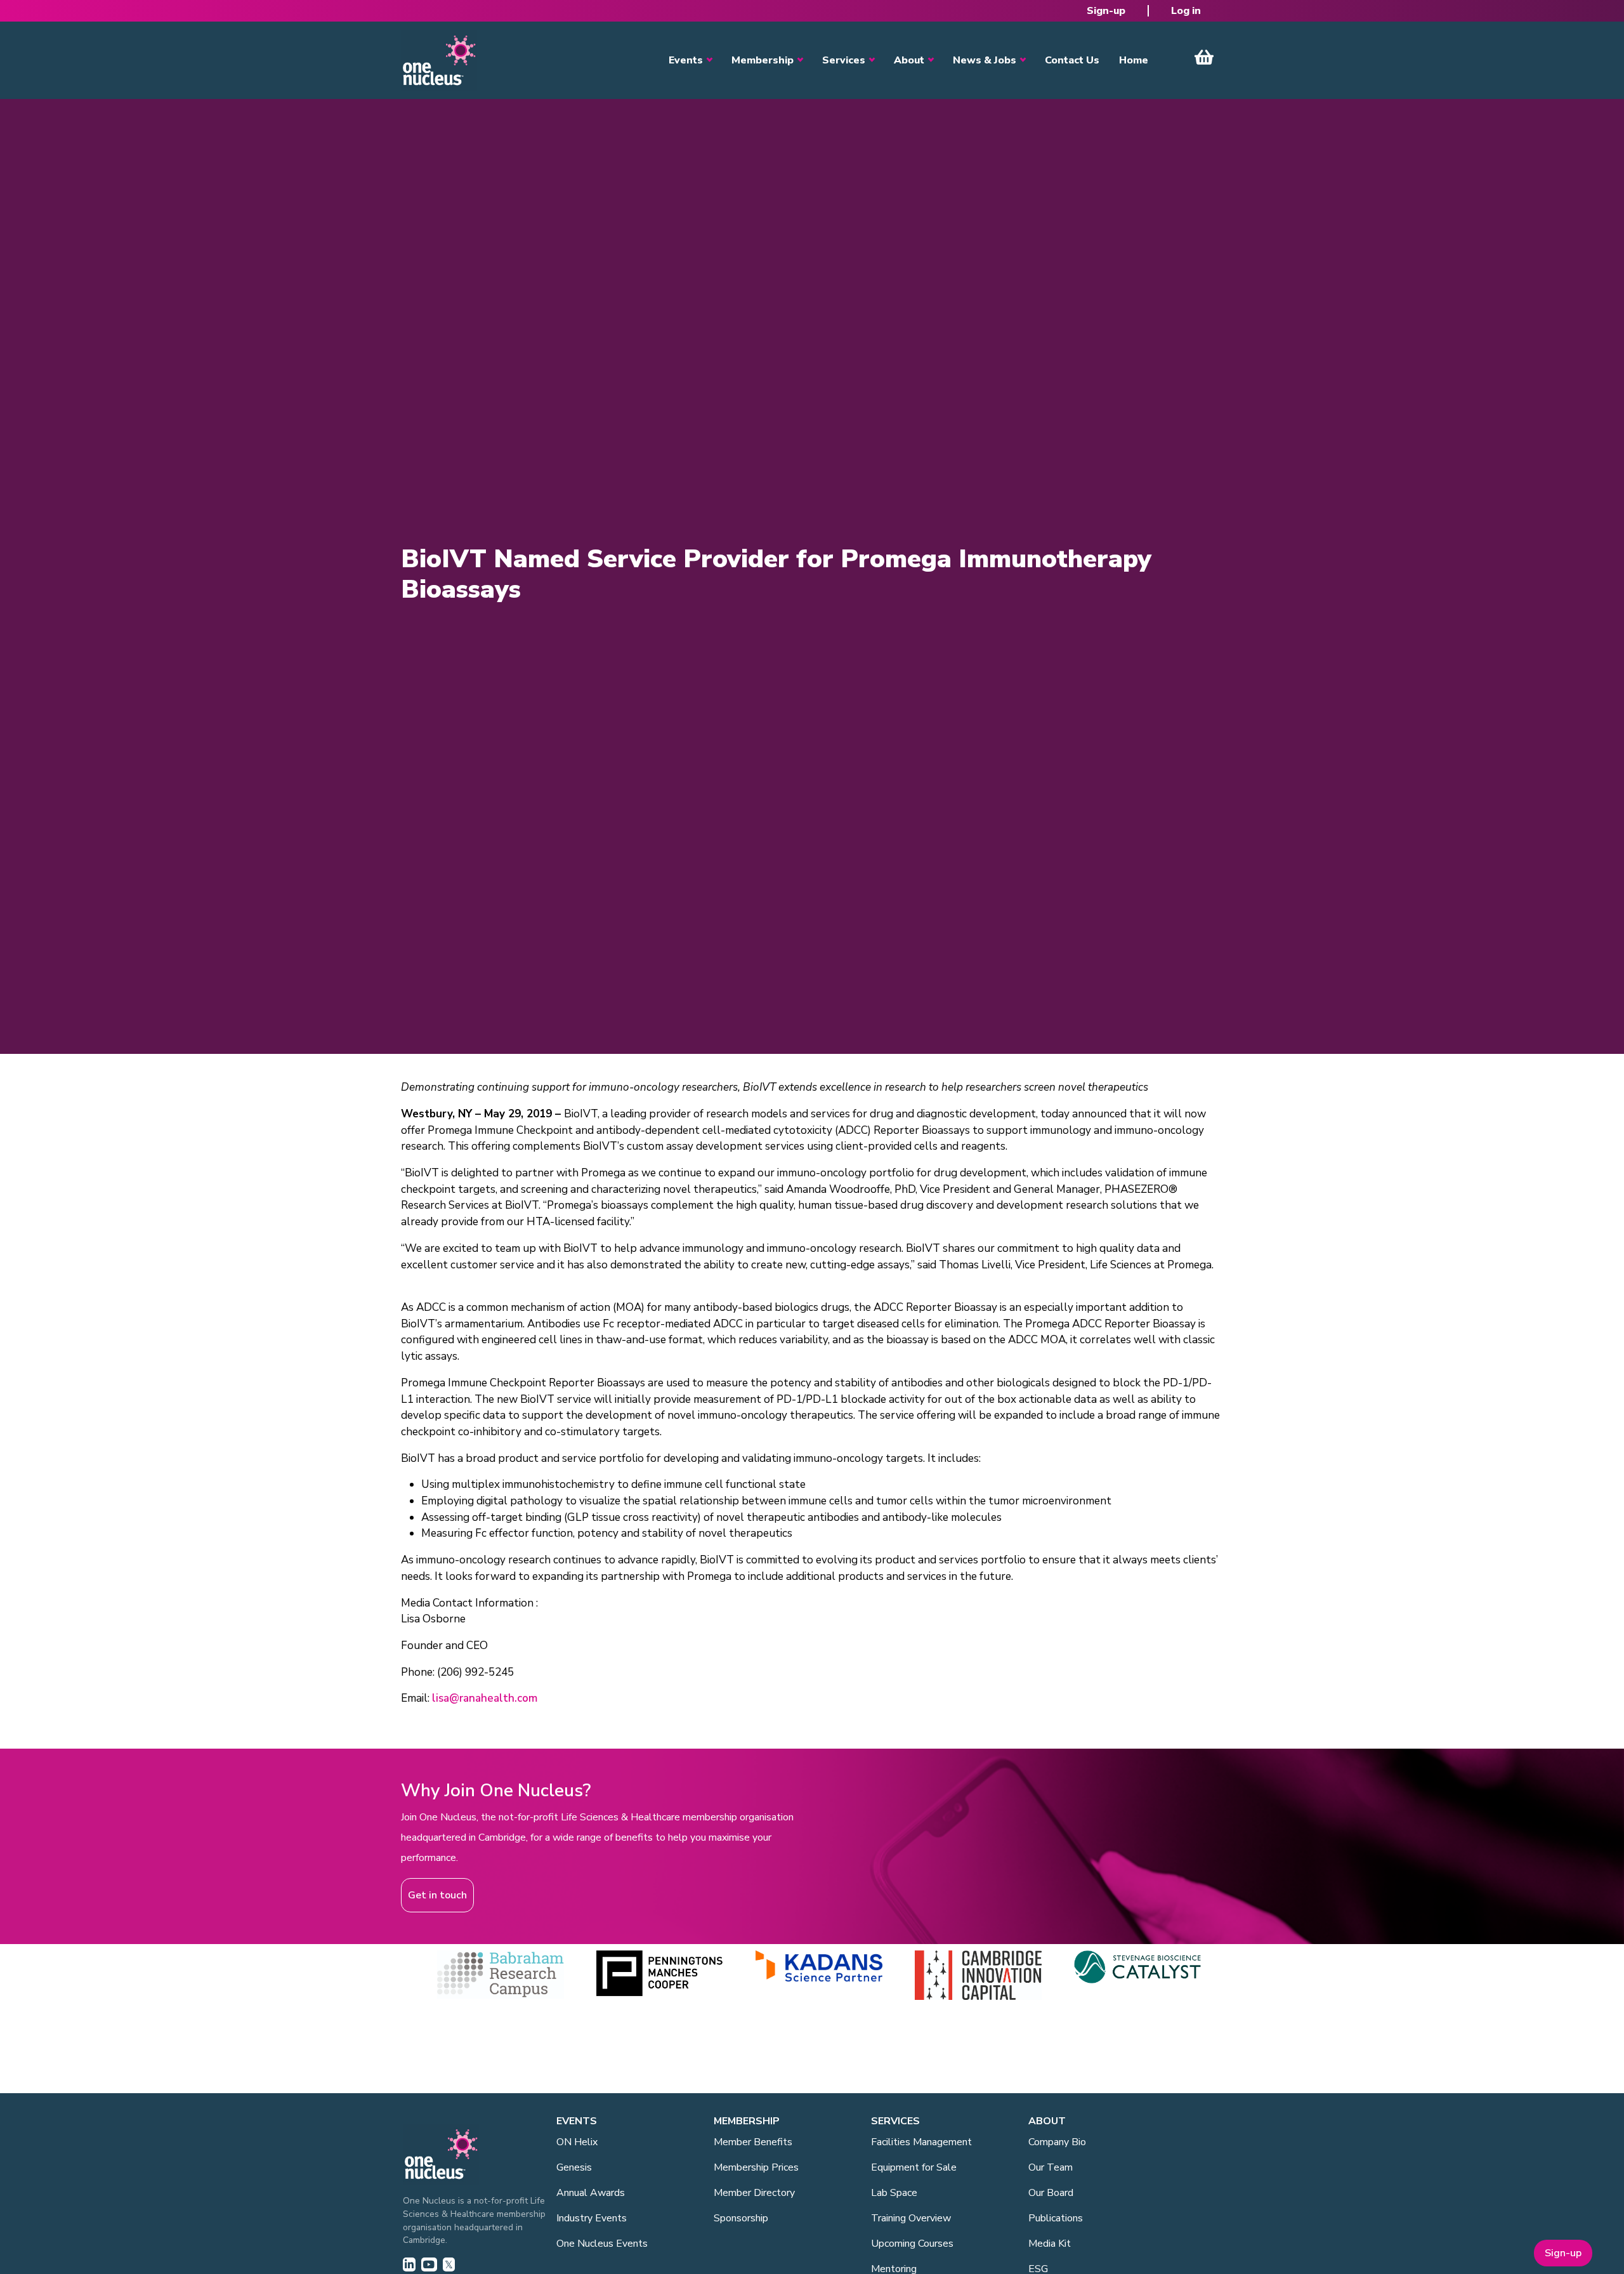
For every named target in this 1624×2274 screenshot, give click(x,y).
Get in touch (437, 1895)
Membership (763, 60)
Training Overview (911, 2218)
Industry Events (592, 2218)
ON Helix (577, 2142)
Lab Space (894, 2193)
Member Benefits (753, 2142)
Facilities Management (921, 2142)
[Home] (439, 60)
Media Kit (1050, 2244)
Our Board (1051, 2193)
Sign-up (1106, 11)
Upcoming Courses (912, 2244)
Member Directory (754, 2193)
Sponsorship (741, 2218)
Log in (1186, 11)
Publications (1056, 2218)
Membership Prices (756, 2167)
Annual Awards (591, 2193)
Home (1134, 60)
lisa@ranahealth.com (485, 1698)
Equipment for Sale (914, 2167)
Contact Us (1072, 60)
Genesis (574, 2167)
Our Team (1051, 2167)
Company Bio (1057, 2142)
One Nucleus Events (602, 2244)
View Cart (1204, 57)
